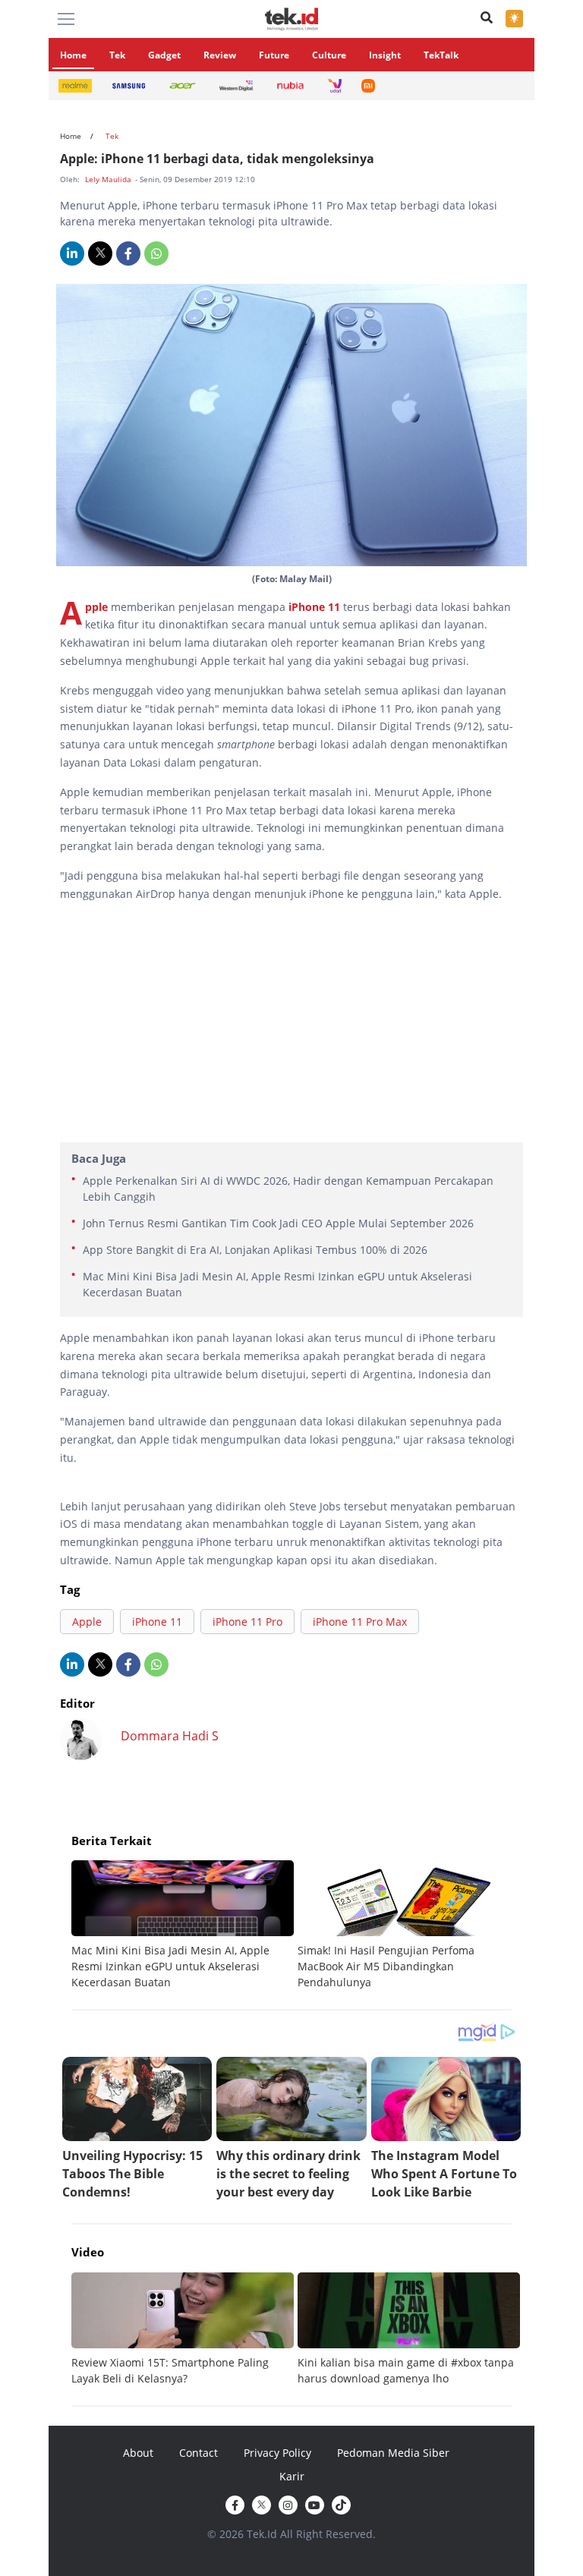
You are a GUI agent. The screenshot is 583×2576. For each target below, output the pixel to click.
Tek (117, 55)
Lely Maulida (109, 179)
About (138, 2453)
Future (274, 55)
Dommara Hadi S (170, 1736)
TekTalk (441, 55)
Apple (98, 607)
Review (220, 55)
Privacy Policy (277, 2453)
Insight (385, 55)
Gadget (164, 55)
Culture (329, 55)
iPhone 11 (314, 607)
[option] (184, 1925)
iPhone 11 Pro (247, 1622)
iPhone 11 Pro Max (360, 1622)
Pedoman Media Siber (393, 2453)
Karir (292, 2476)
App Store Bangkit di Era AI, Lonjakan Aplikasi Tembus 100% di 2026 (255, 1250)
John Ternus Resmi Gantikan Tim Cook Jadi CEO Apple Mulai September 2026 (278, 1223)
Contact (199, 2453)
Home (73, 55)
